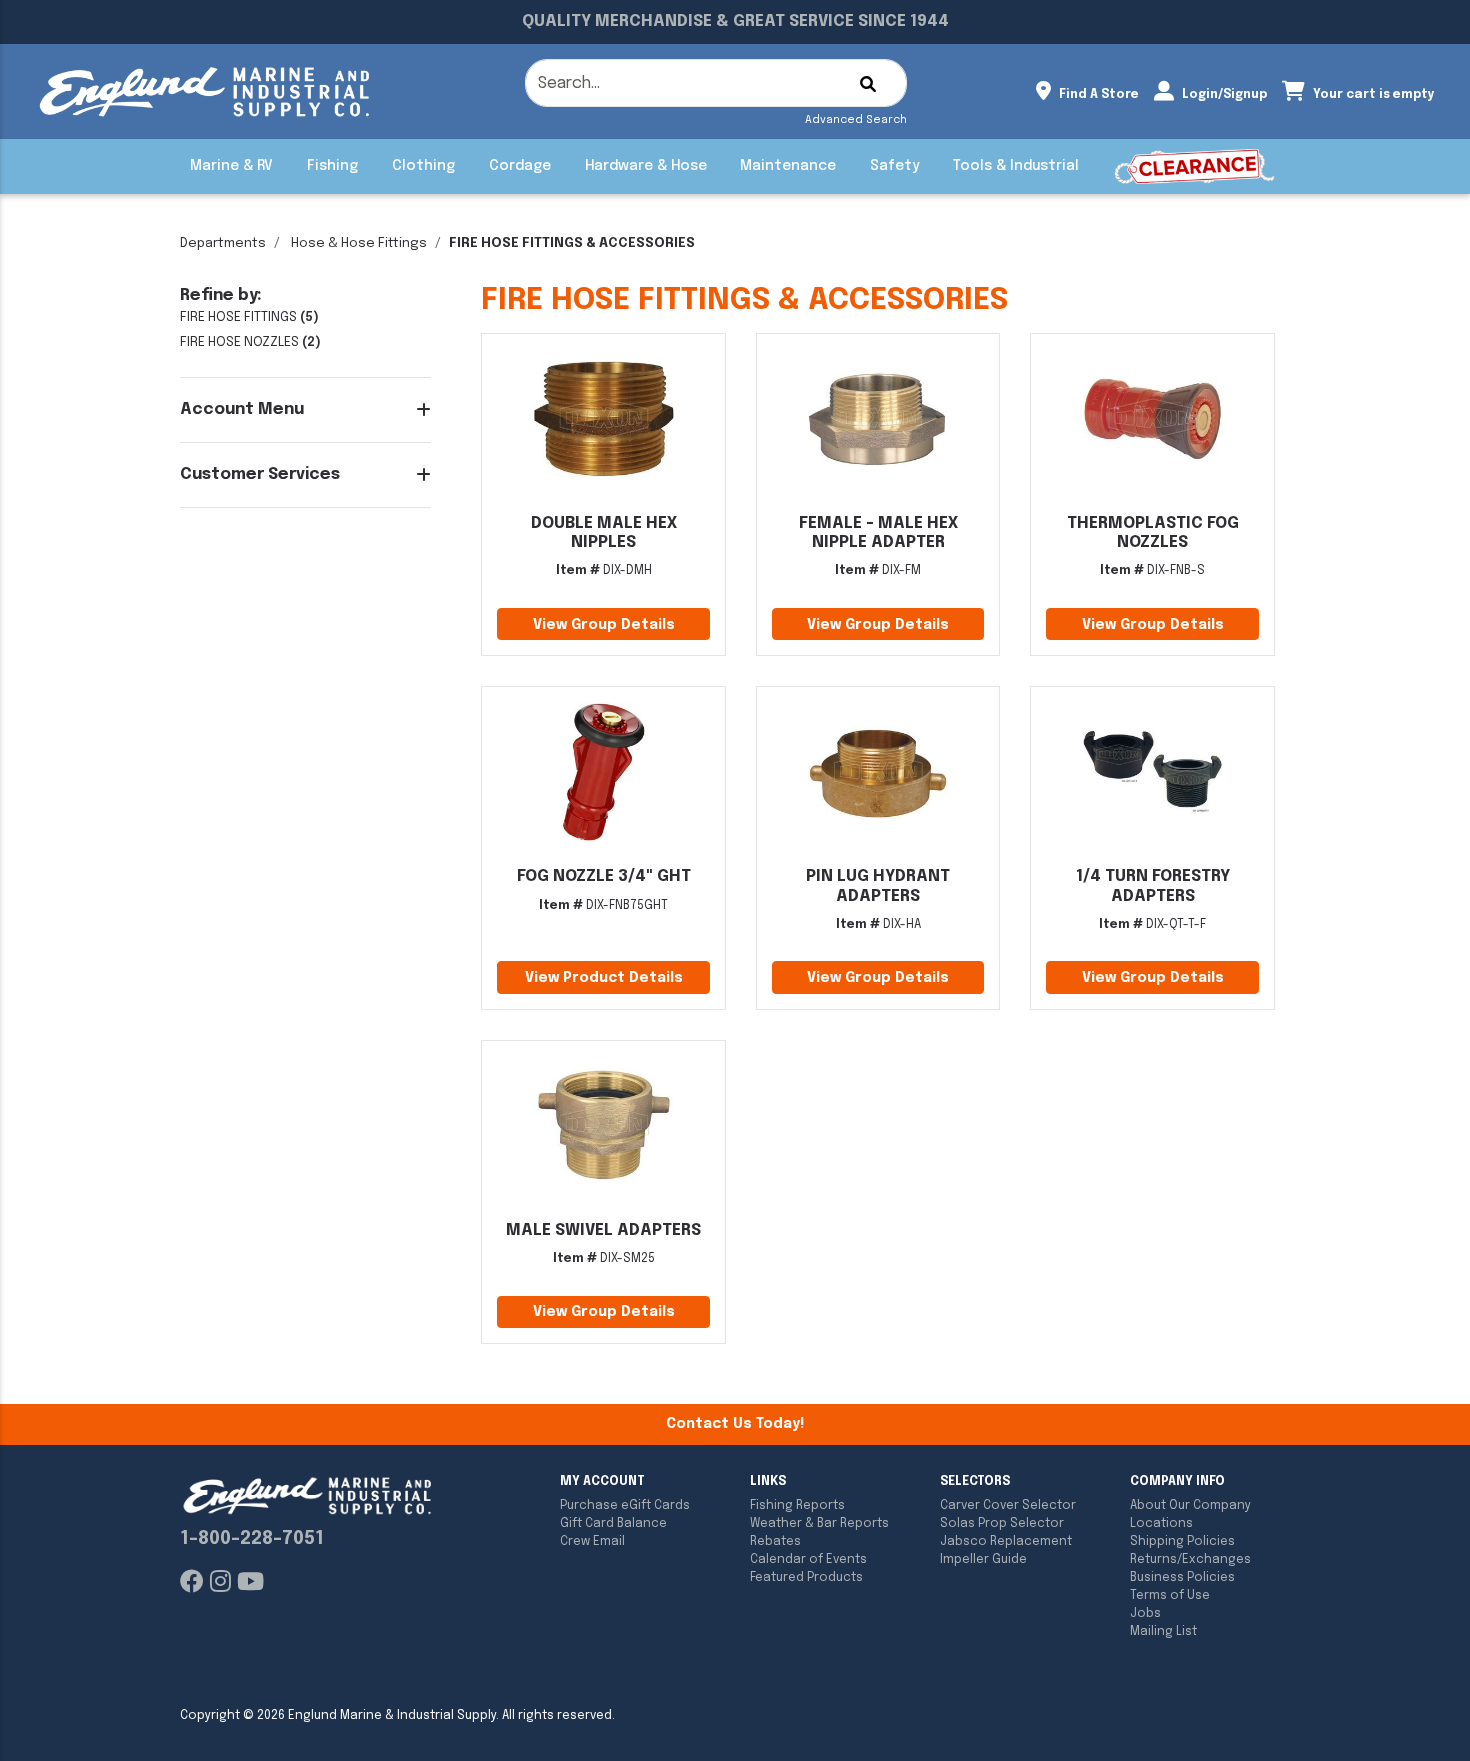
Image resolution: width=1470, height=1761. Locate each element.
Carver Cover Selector (1008, 1506)
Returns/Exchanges (1190, 1560)
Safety (894, 166)
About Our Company (1190, 1506)
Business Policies (1182, 1578)
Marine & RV (231, 166)
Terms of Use (1170, 1596)
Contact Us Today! (735, 1424)
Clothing (423, 166)
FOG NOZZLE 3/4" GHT (604, 876)
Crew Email (592, 1542)
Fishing (332, 166)
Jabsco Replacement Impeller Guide (1006, 1551)
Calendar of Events (808, 1560)
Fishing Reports (797, 1506)
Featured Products (806, 1578)
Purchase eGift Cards (625, 1506)
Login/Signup (1223, 95)
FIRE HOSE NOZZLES (239, 342)
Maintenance (788, 166)
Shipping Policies (1182, 1542)
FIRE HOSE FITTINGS (238, 317)
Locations (1161, 1524)
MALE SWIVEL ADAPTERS (603, 1230)
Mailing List (1163, 1632)
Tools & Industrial (1016, 166)
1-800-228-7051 (252, 1539)
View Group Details (604, 625)
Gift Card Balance (613, 1524)
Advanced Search (856, 120)
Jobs (1145, 1614)
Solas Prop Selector (1002, 1524)
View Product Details (604, 978)
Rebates (775, 1542)
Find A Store (1097, 95)
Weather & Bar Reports (819, 1524)
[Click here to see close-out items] (1194, 166)
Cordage (520, 166)
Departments (223, 243)
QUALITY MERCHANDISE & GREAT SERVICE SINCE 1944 (735, 21)
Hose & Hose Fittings (359, 243)
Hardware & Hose (646, 166)
